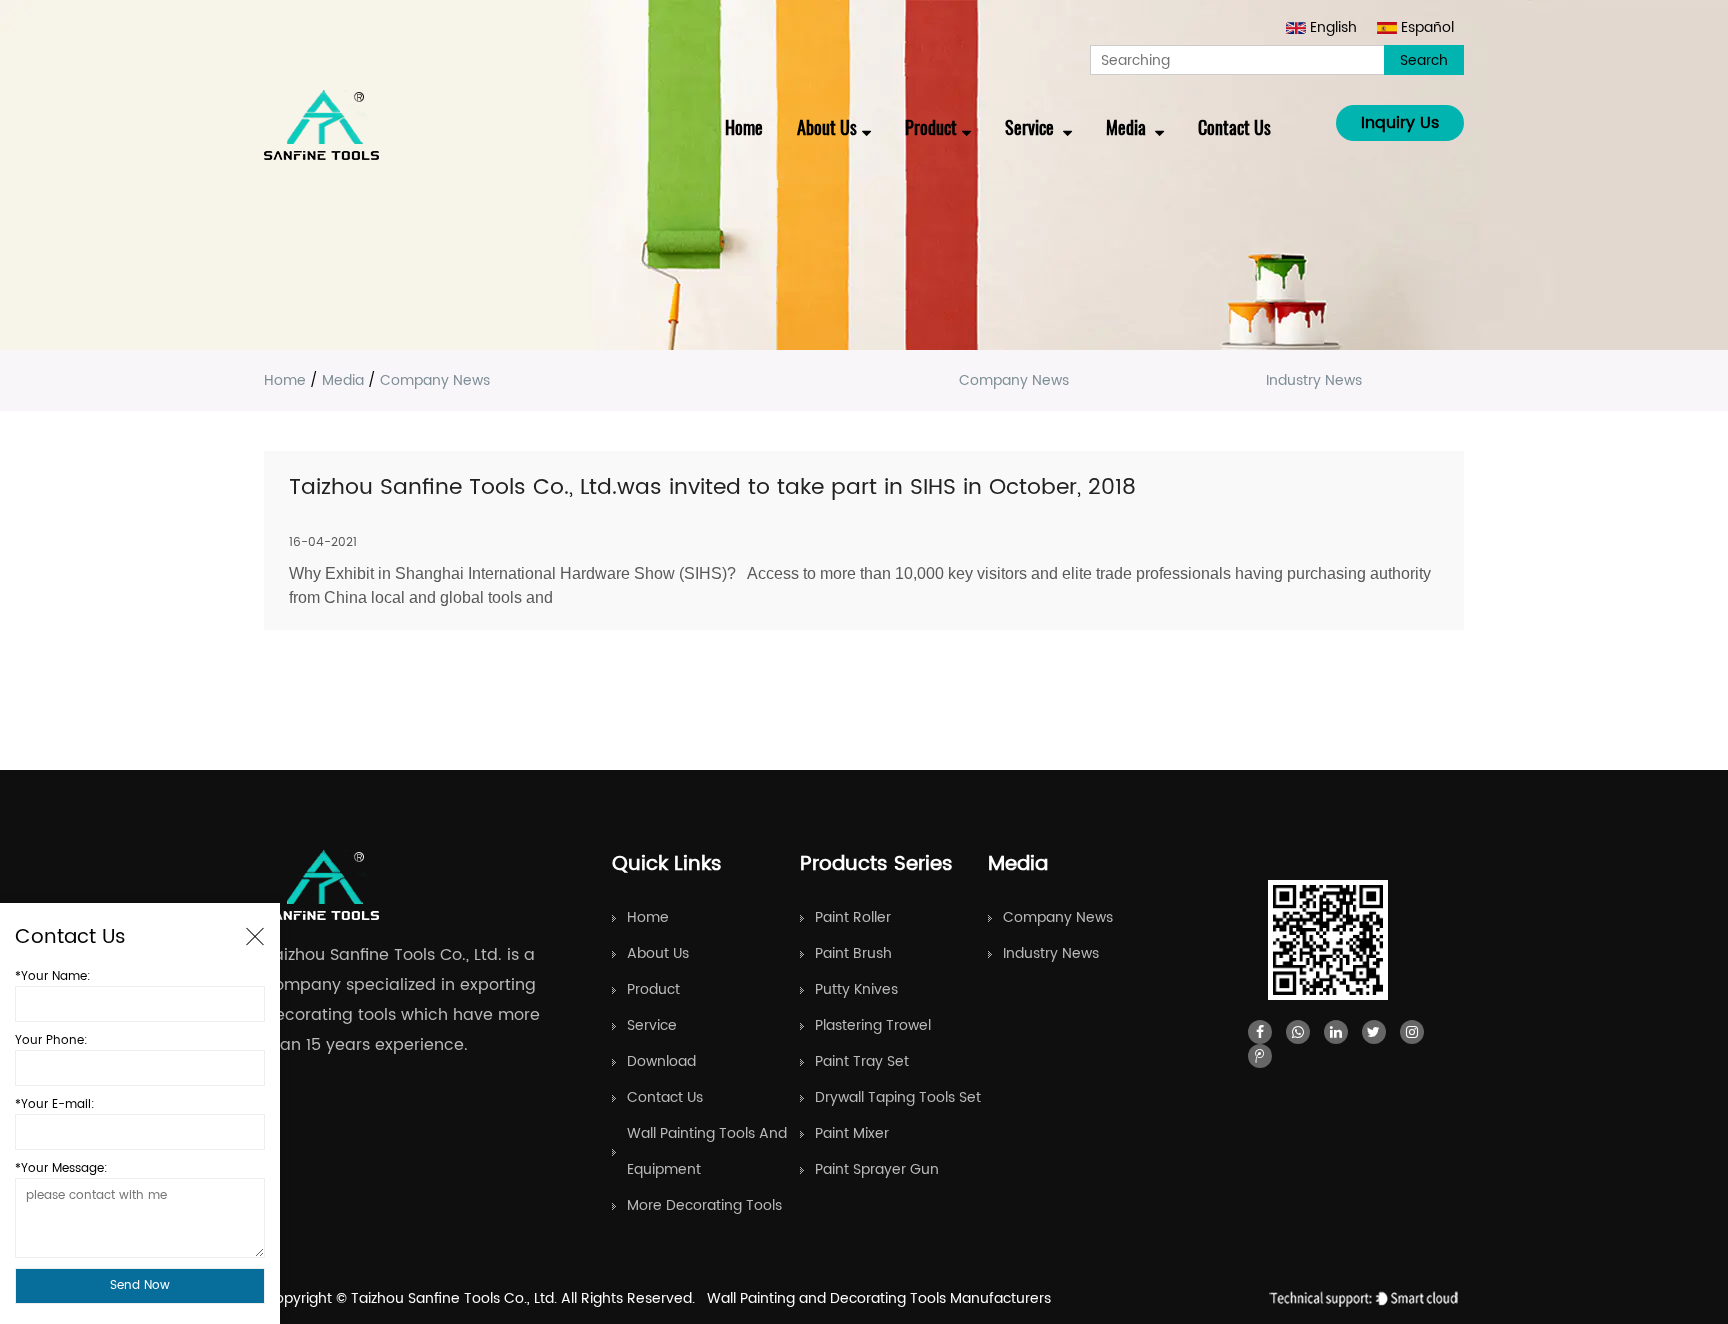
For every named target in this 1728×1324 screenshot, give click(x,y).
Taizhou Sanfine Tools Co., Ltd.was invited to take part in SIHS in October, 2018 (712, 487)
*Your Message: (61, 1168)
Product (931, 127)
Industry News (1314, 380)
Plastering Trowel (873, 1025)
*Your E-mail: (55, 1104)
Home (744, 127)
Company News (1014, 380)
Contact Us (1234, 127)
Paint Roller (853, 917)
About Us (827, 127)
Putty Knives (856, 989)
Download (661, 1061)
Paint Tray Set (862, 1061)
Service (1031, 127)
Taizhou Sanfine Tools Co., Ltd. (456, 1298)
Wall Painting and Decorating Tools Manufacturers (879, 1298)
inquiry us (1400, 123)
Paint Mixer (852, 1133)
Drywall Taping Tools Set (898, 1097)
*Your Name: (53, 976)
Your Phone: (51, 1040)
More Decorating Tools (704, 1205)
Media (1128, 127)
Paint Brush (853, 953)
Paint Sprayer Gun (877, 1169)
